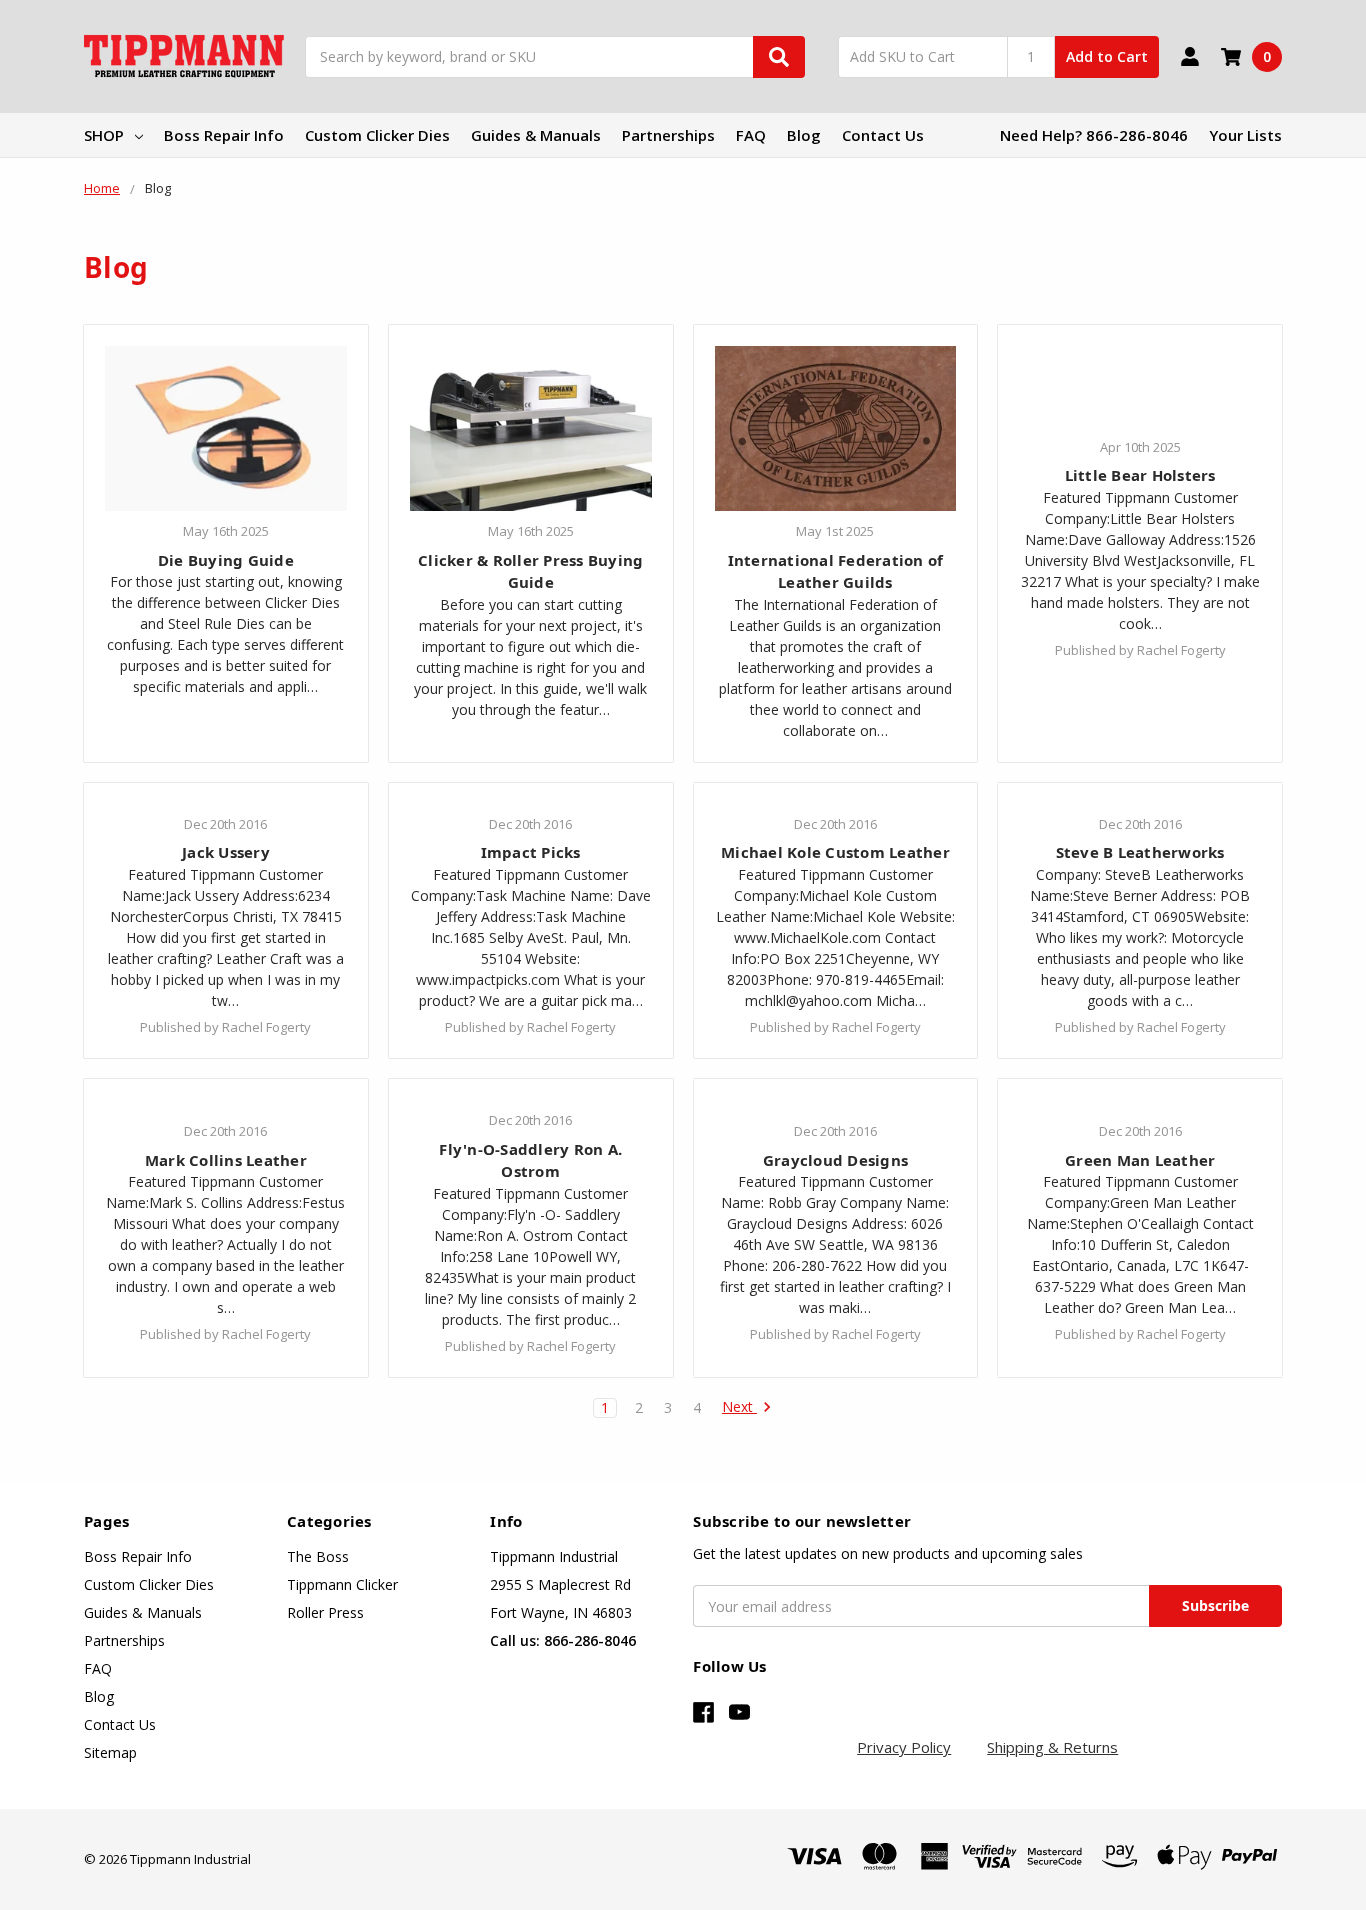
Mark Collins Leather (226, 1160)
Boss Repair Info (224, 135)
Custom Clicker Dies (377, 135)
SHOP (104, 135)
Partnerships (668, 135)
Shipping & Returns (1052, 1747)
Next (739, 1407)
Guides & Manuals (536, 135)
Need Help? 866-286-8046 (1094, 135)
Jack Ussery (226, 852)
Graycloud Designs (835, 1160)
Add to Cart (1107, 56)
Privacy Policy (904, 1747)
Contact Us (883, 135)
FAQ (751, 135)
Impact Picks (531, 852)
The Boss (318, 1556)
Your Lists (1245, 135)
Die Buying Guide (226, 560)
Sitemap (110, 1752)
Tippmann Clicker (342, 1584)
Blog (804, 135)
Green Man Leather (1140, 1160)
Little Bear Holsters (1140, 475)
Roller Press (325, 1612)
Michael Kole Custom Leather (835, 852)
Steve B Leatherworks (1140, 852)
